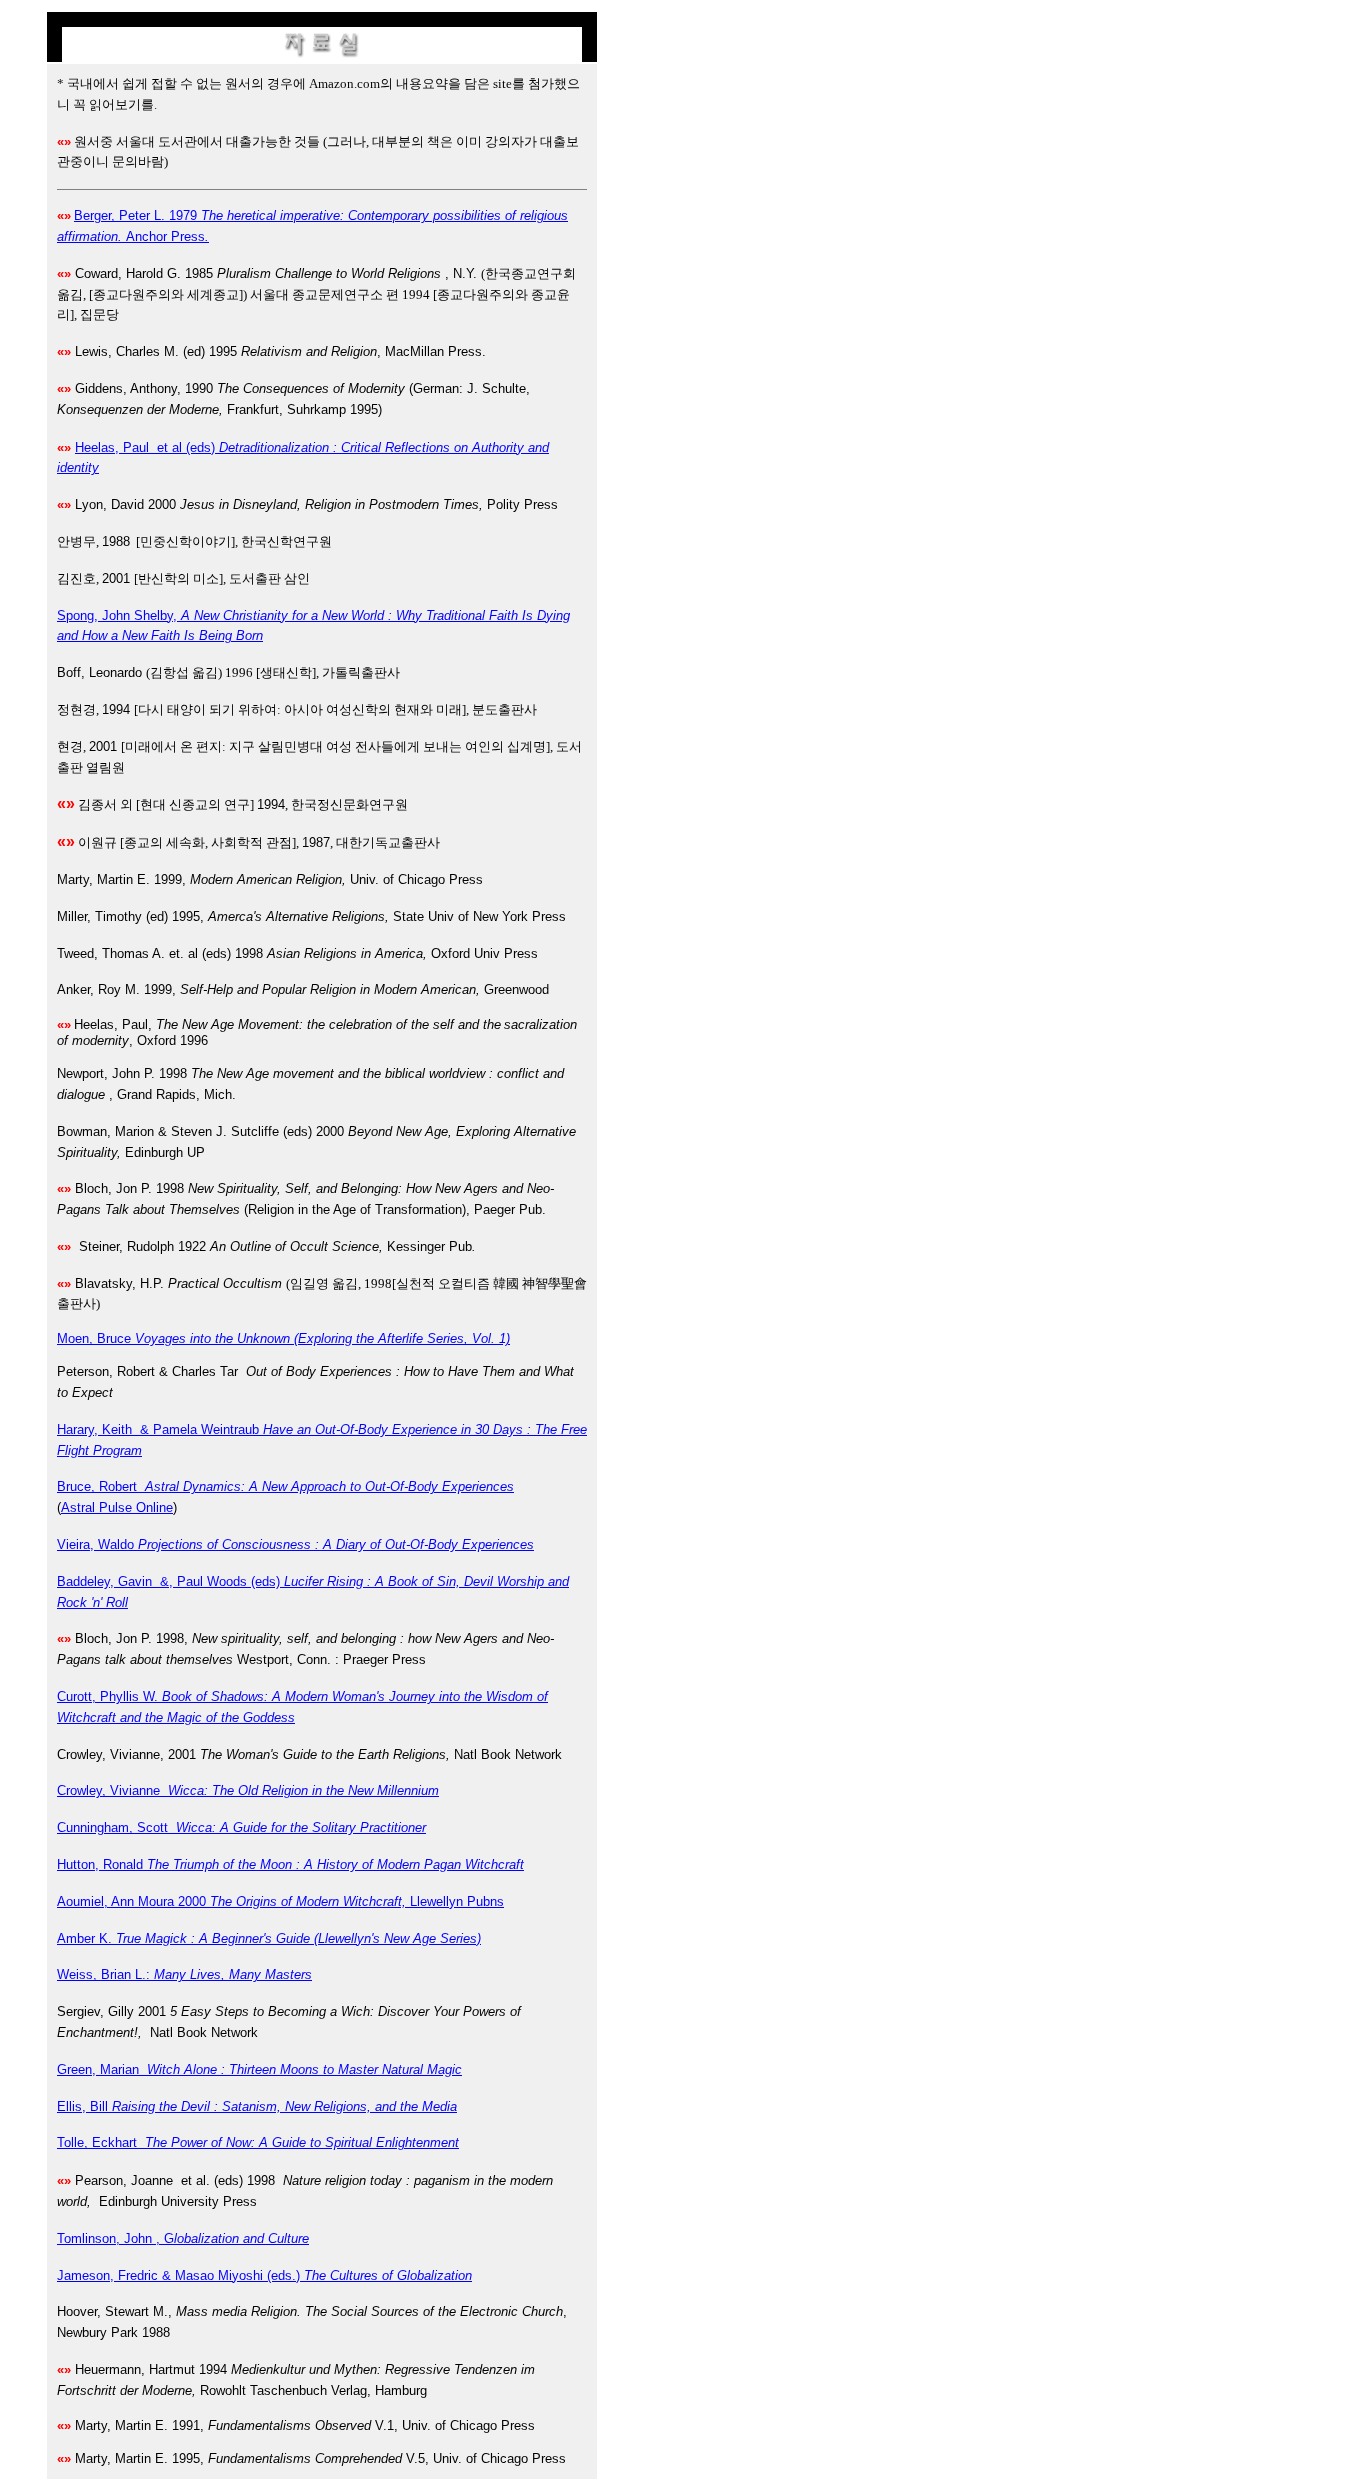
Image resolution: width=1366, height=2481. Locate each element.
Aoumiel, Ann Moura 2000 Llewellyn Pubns (280, 1901)
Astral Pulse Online (117, 1507)
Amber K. (269, 1938)
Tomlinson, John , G (183, 2238)
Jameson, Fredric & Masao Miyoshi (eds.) (264, 2275)
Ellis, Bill (257, 2106)
